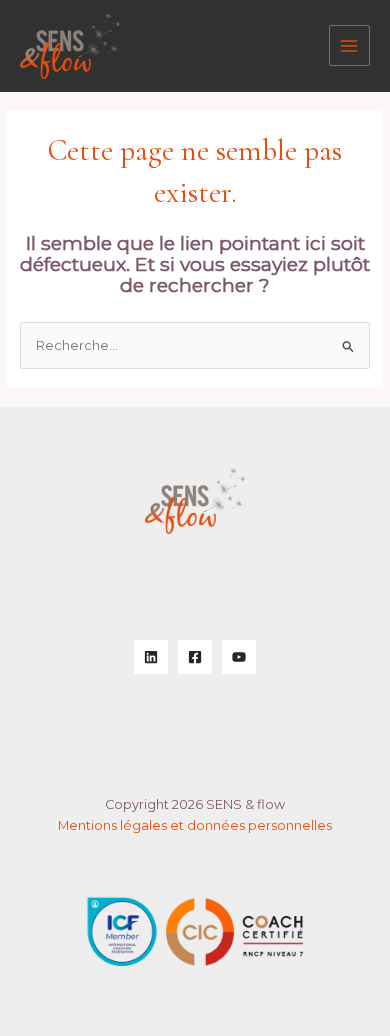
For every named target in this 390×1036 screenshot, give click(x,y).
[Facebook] (195, 657)
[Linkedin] (151, 657)
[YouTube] (239, 657)
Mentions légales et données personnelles (195, 825)
